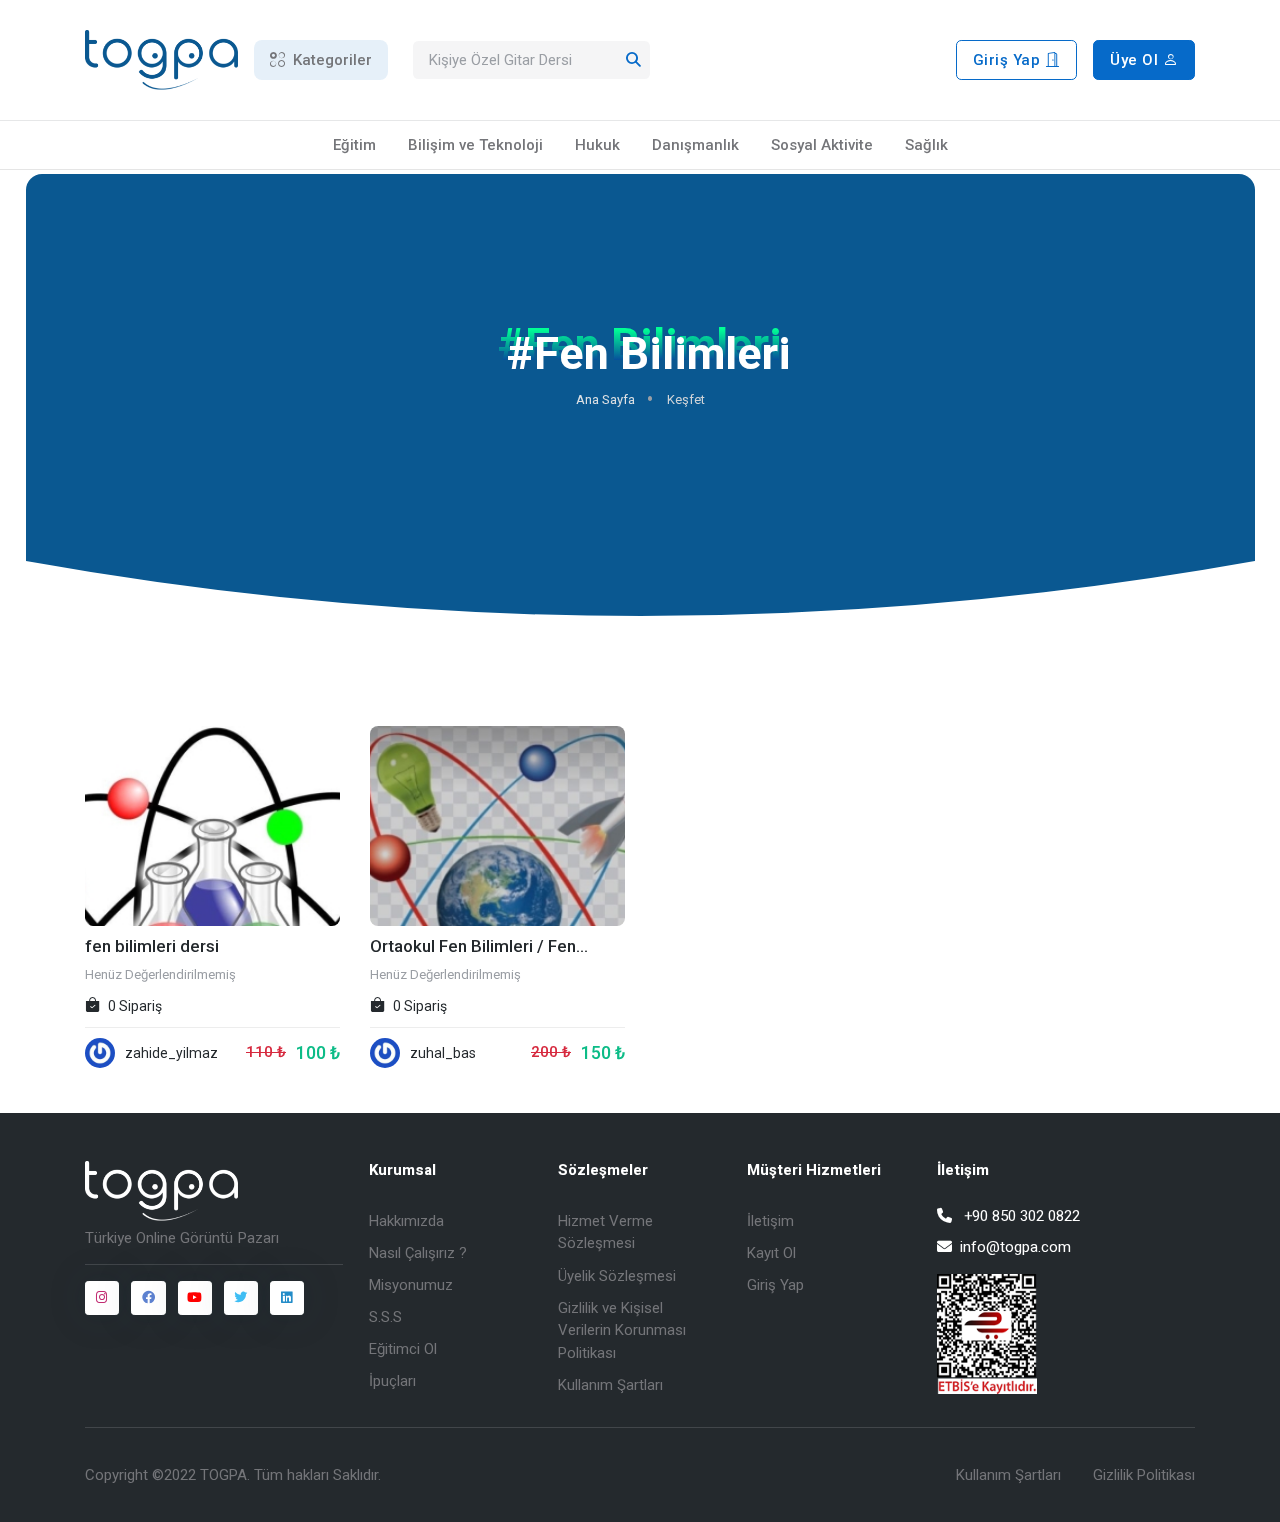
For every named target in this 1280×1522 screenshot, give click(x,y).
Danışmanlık (695, 145)
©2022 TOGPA (199, 1475)
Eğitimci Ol (403, 1349)
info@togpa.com (1015, 1247)
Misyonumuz (411, 1285)
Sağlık (926, 145)
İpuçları (392, 1381)
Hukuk (597, 145)
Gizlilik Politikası (1144, 1475)
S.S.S (385, 1317)
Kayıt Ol (771, 1253)
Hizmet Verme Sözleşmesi (605, 1232)
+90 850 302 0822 (1022, 1216)
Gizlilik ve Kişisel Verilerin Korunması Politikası (622, 1330)
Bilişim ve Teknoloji (475, 145)
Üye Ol (1136, 60)
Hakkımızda (406, 1221)
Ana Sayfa (604, 399)
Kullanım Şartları (610, 1385)
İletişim (770, 1221)
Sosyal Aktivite (822, 145)
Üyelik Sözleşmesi (617, 1276)
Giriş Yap (1009, 60)
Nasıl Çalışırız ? (418, 1253)
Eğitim (354, 145)
